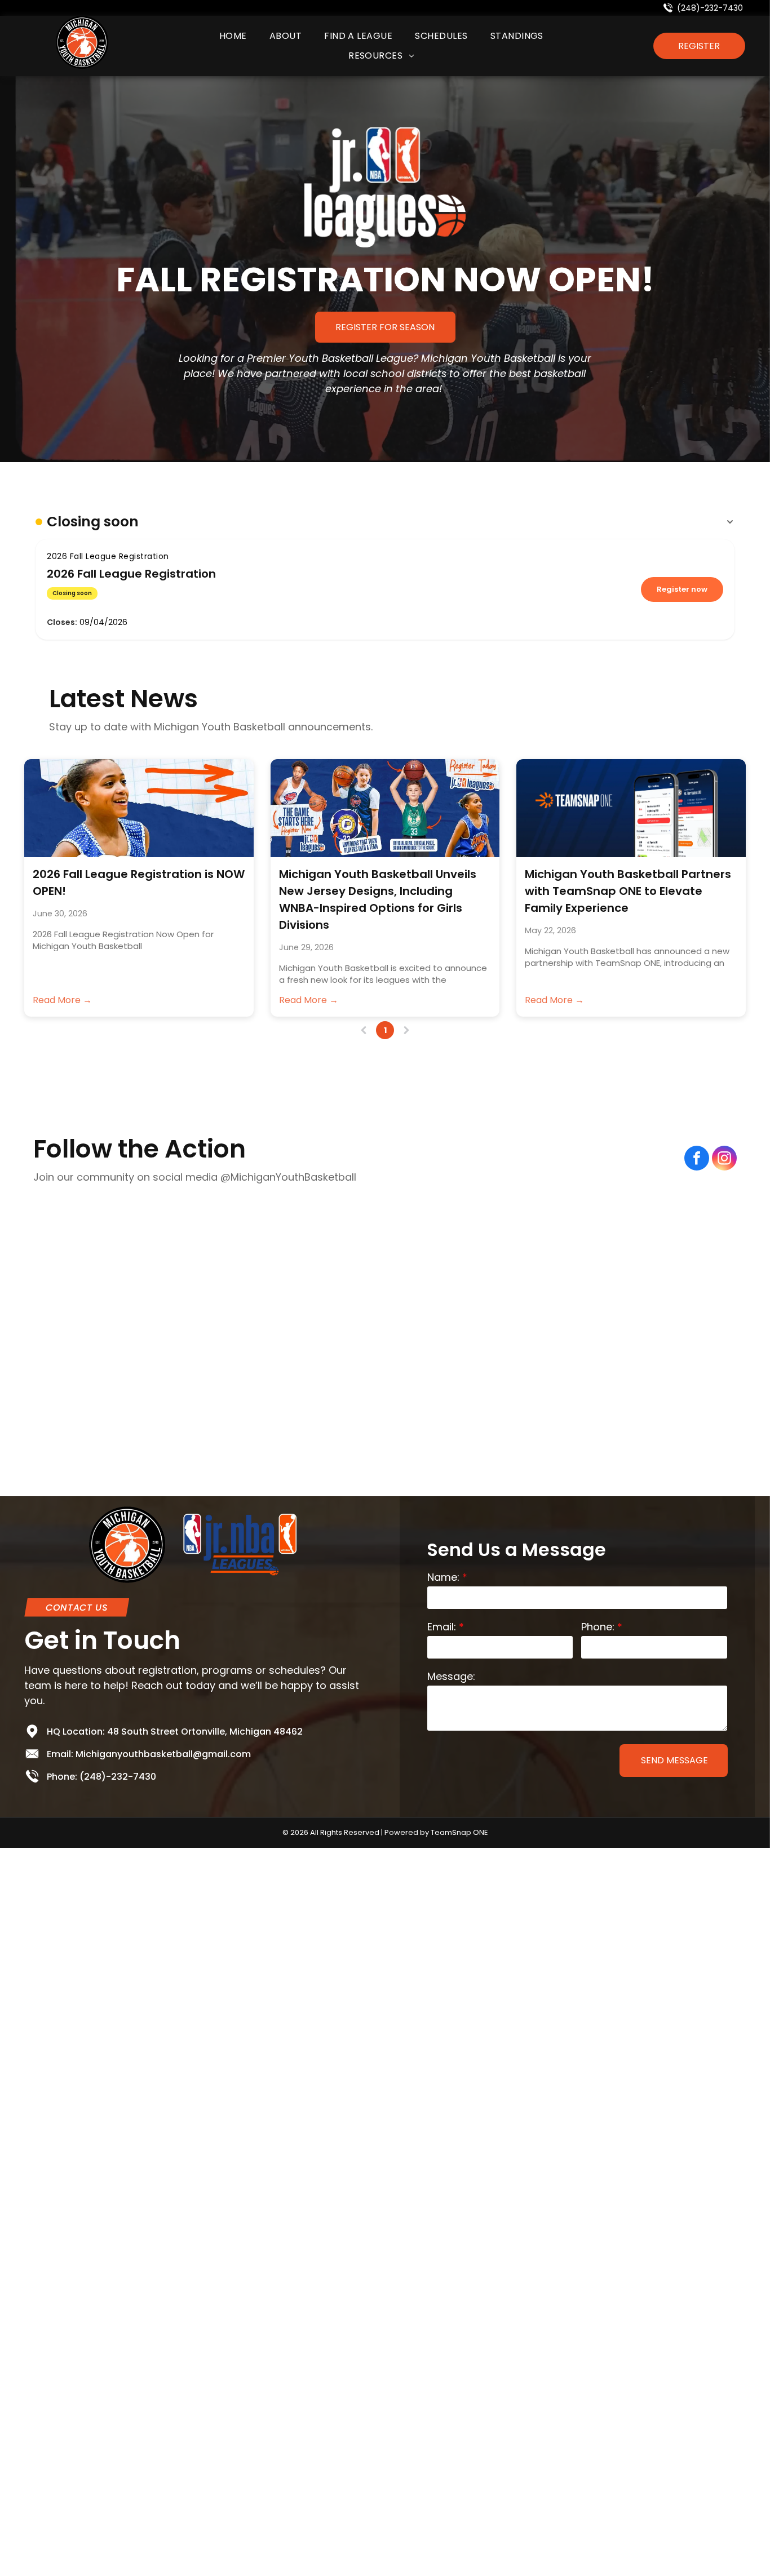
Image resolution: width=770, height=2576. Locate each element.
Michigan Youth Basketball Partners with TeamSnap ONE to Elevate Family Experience (628, 891)
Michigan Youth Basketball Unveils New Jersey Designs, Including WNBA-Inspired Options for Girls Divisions (378, 899)
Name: (443, 1577)
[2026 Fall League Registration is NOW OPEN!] (139, 808)
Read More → (62, 1000)
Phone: (598, 1627)
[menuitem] (233, 36)
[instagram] (724, 1160)
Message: (451, 1676)
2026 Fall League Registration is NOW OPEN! (139, 883)
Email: (442, 1627)
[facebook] (697, 1160)
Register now (682, 589)
